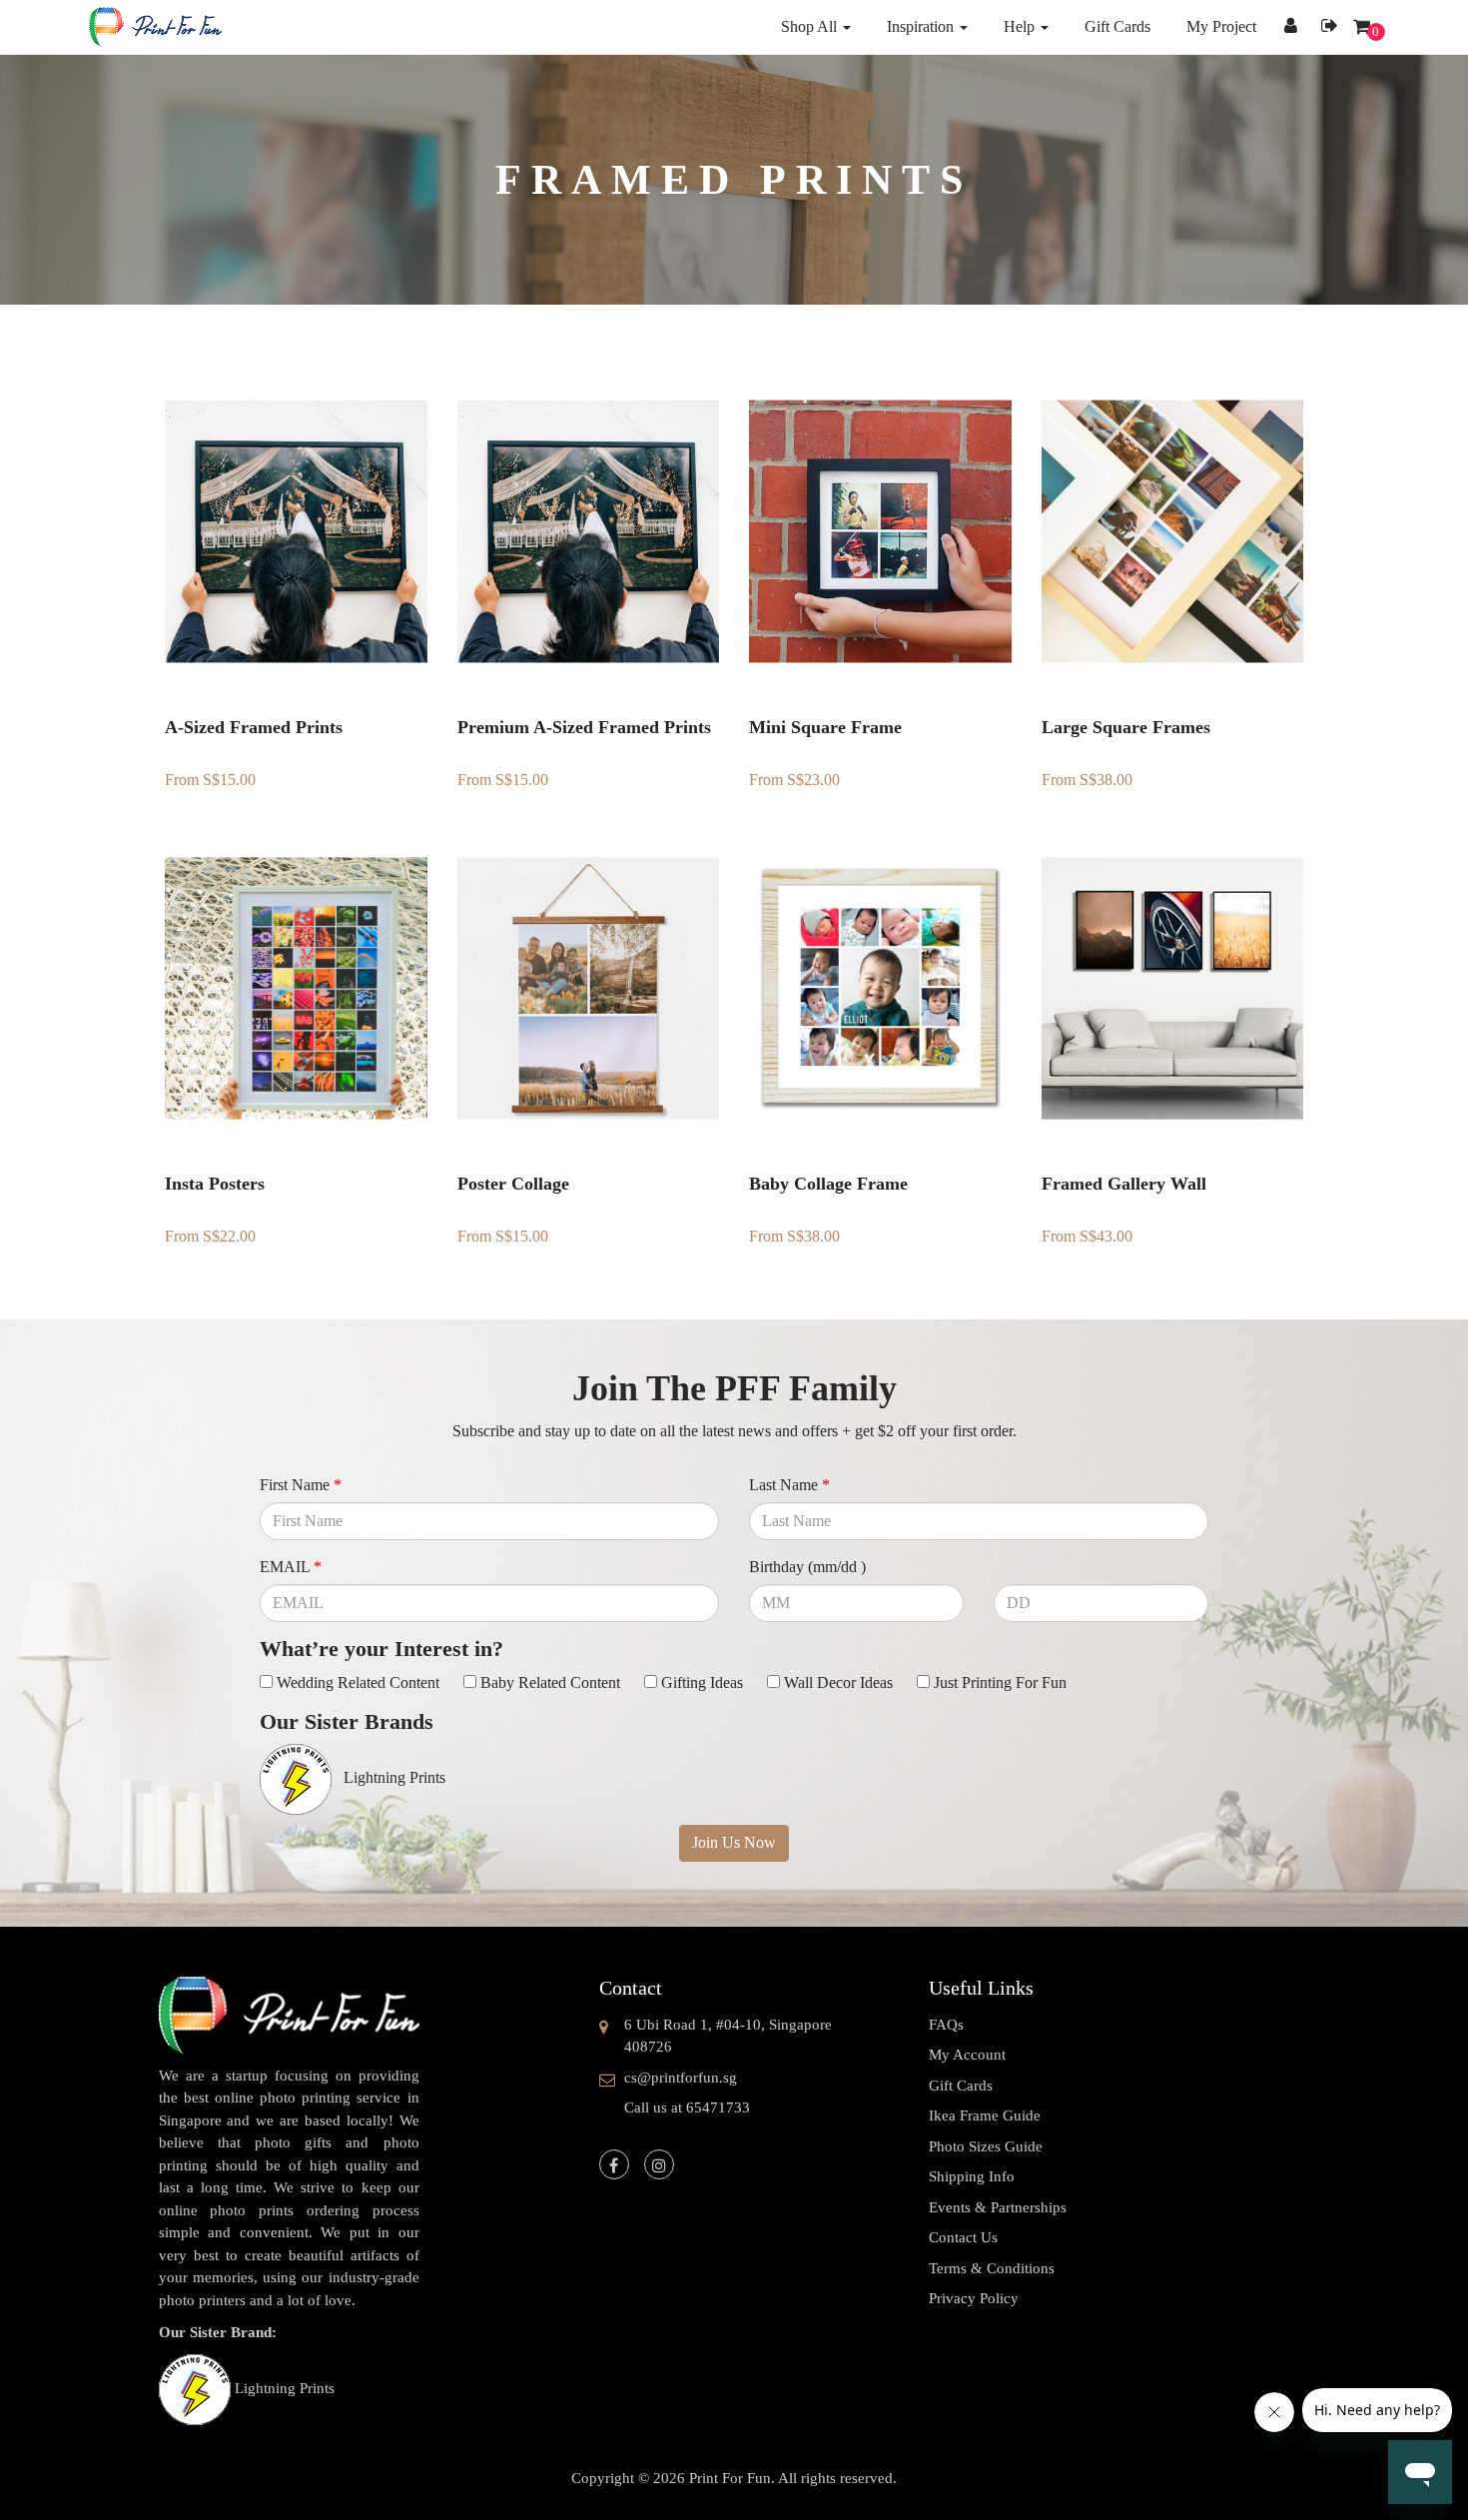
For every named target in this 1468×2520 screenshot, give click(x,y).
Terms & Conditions (992, 2268)
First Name (301, 1485)
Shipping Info (972, 2176)
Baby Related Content (550, 1682)
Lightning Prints (285, 2388)
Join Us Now (734, 1842)
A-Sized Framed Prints (254, 727)
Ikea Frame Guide (985, 2115)
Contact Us (963, 2237)
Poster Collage (513, 1184)
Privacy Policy (974, 2298)
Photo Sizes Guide (986, 2146)
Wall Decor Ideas (838, 1682)
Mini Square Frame (825, 727)
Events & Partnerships (998, 2207)
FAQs (946, 2025)
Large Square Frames (1126, 727)
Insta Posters (215, 1184)
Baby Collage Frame (828, 1184)
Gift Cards (961, 2086)
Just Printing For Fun (1000, 1682)
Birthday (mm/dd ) (807, 1567)
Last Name (789, 1485)
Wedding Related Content (358, 1682)
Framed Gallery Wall (1124, 1184)
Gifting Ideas (702, 1682)
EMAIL (291, 1567)
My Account (967, 2055)
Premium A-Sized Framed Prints (584, 727)
